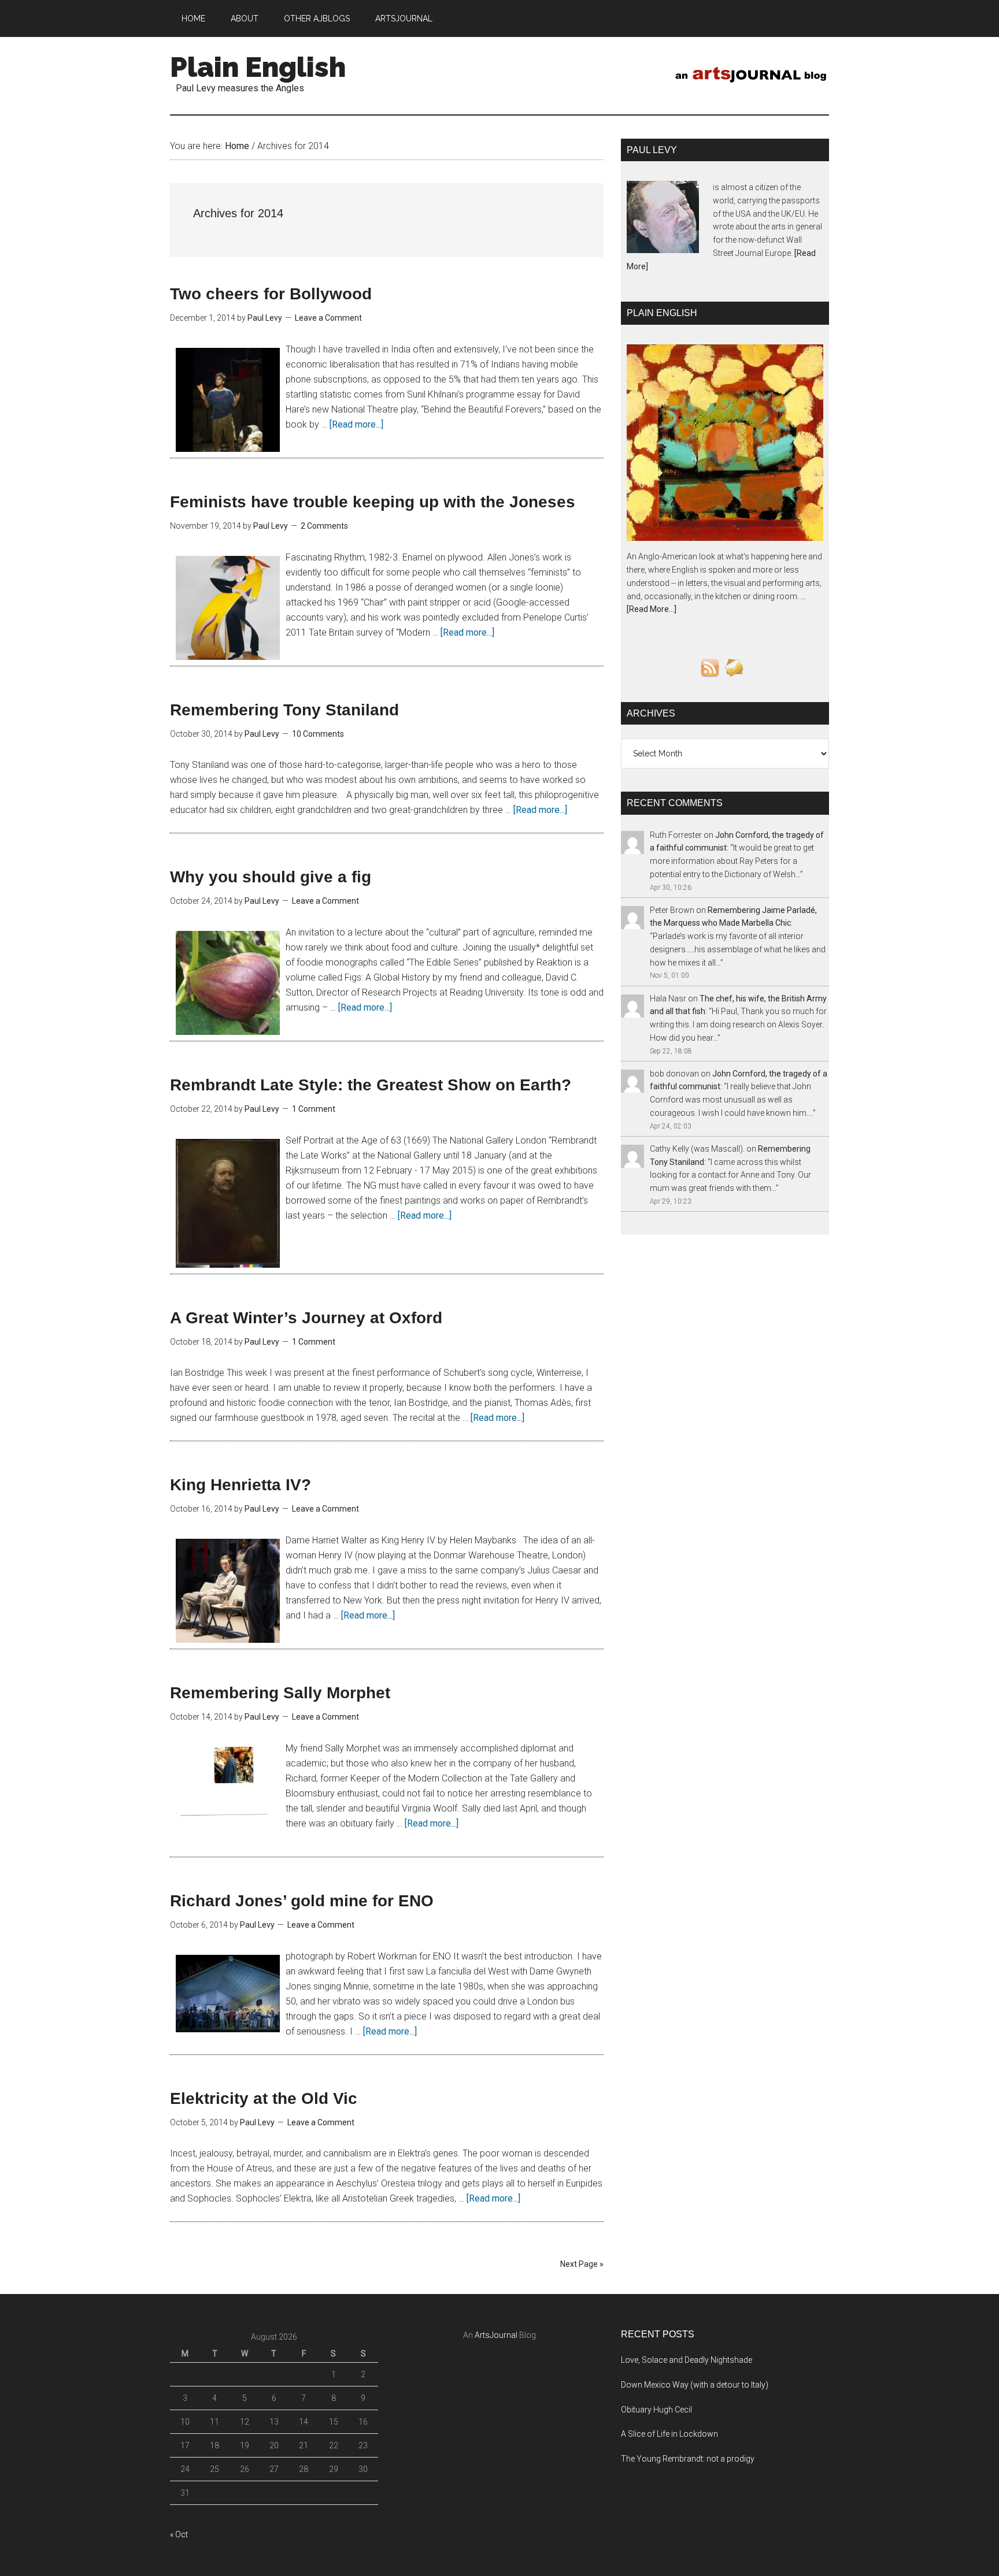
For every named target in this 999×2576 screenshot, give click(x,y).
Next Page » (582, 2264)
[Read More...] (652, 609)
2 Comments (324, 526)
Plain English (258, 67)
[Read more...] (356, 424)
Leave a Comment (328, 318)
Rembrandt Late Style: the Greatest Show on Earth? (371, 1085)
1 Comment (314, 1109)
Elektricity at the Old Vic (264, 2098)
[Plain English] (725, 445)
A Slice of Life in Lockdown (669, 2434)
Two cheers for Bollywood (271, 294)
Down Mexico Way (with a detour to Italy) (695, 2385)
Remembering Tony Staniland (284, 710)
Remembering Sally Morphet (280, 1693)
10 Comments (318, 734)
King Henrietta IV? (240, 1485)
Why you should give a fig (271, 877)
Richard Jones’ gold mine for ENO (302, 1901)
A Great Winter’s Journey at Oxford (306, 1318)
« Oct (179, 2534)
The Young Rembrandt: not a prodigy (688, 2459)
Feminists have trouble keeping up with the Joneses (373, 502)
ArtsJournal (496, 2335)
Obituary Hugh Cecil (656, 2410)
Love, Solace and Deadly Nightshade (687, 2360)
